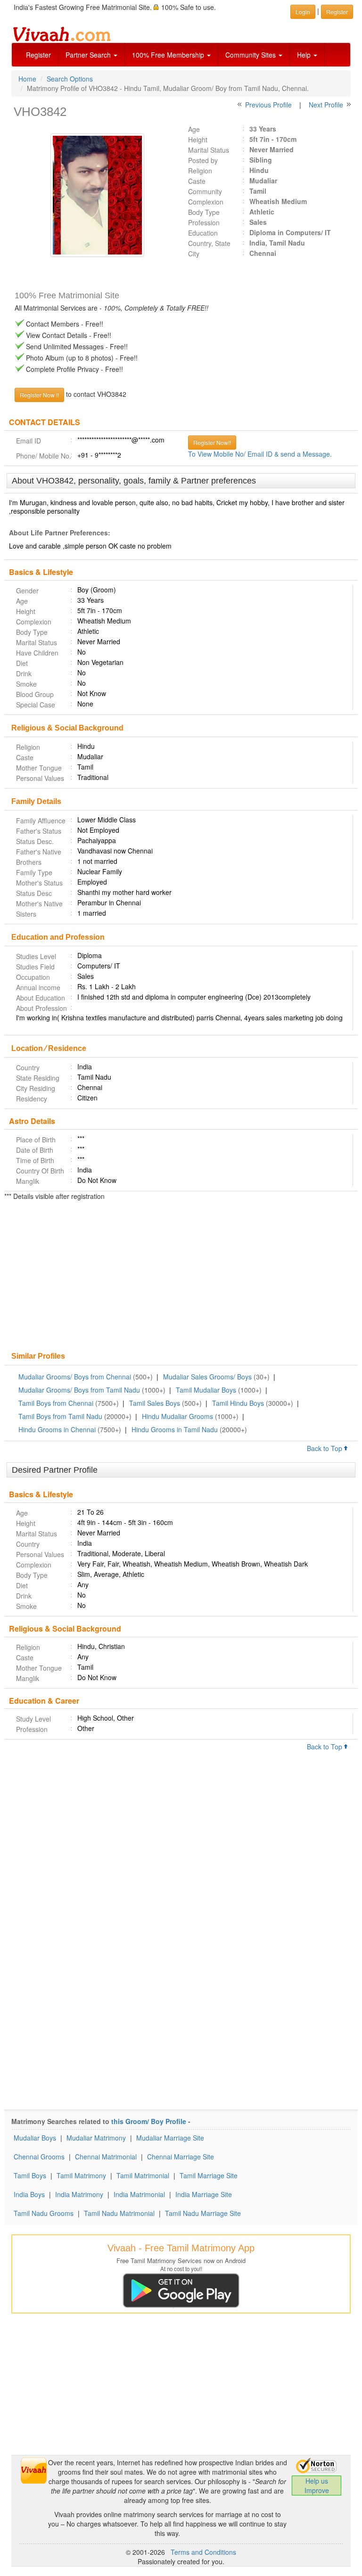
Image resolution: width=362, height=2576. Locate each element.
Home (27, 79)
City (194, 254)
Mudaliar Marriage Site (170, 2138)
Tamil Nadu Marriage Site (203, 2213)
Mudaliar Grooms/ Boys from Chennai (75, 1377)
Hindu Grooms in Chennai (57, 1429)
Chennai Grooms (39, 2157)
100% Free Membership (169, 55)
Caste (197, 181)
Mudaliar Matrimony (96, 2138)
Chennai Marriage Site (181, 2157)
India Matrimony (79, 2194)
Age (194, 129)
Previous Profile (268, 105)
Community (205, 191)
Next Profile (326, 105)
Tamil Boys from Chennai (56, 1403)
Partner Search (89, 55)
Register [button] (337, 12)
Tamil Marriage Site (209, 2175)
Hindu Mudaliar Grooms (177, 1416)
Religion (200, 171)
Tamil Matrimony (81, 2175)
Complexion (206, 202)
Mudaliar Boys (35, 2138)
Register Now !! (39, 395)
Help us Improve (317, 2486)
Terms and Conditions (203, 2552)
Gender (27, 591)
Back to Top (325, 1448)
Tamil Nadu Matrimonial (119, 2213)
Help (305, 55)
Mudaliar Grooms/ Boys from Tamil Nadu (79, 1390)
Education (203, 233)
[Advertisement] (181, 1277)
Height (198, 139)
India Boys (29, 2194)
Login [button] (303, 12)
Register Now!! (212, 442)
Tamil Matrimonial (143, 2175)
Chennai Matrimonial (106, 2157)
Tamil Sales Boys (155, 1403)
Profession (204, 222)
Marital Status (209, 150)
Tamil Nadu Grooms (44, 2213)
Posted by (203, 160)
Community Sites (251, 55)
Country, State (209, 243)
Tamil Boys (30, 2175)
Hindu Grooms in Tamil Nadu (175, 1429)
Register (38, 55)
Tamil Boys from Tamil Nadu (60, 1416)
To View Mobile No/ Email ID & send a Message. (260, 454)
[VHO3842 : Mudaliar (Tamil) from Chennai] (93, 195)
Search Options (70, 79)
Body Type (204, 212)
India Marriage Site (204, 2194)
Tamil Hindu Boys (238, 1403)
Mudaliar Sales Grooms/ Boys (207, 1377)
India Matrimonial (139, 2194)
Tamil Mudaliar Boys (206, 1390)
